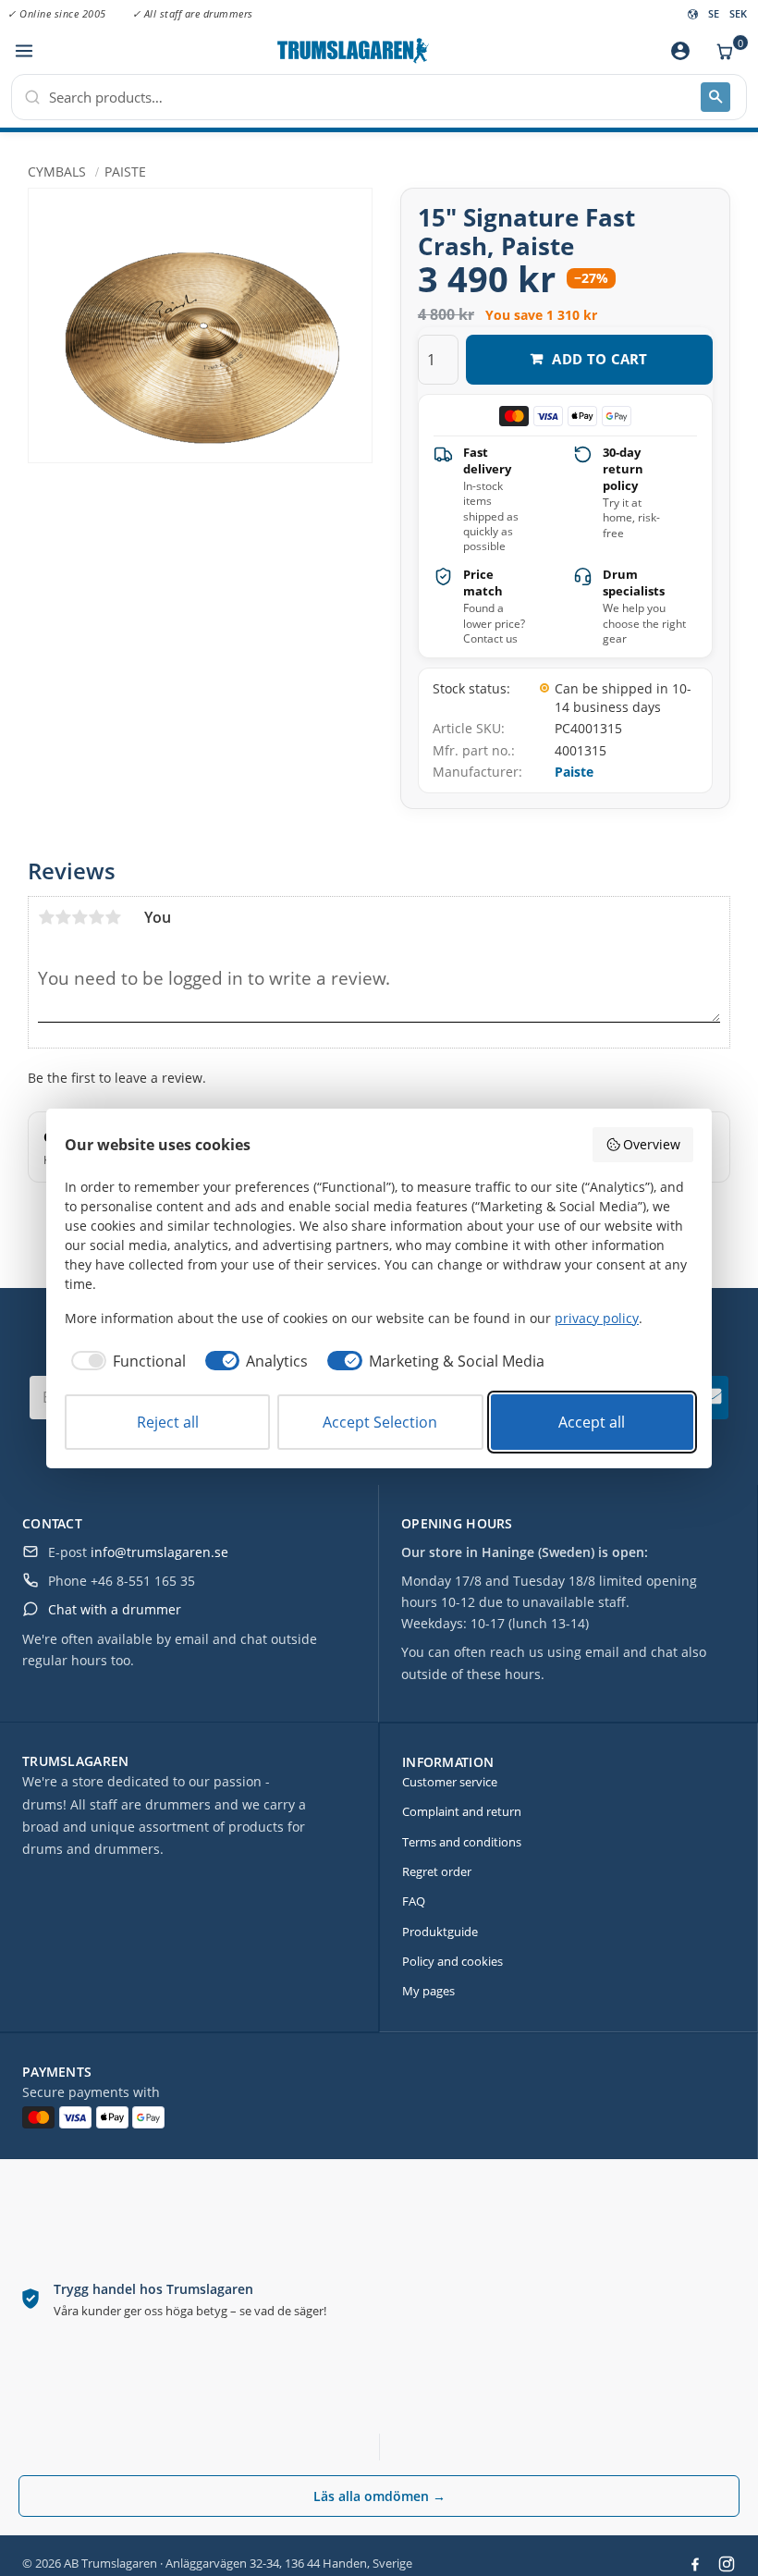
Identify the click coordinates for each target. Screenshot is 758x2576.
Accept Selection (380, 1422)
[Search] (715, 97)
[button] (24, 51)
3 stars (79, 917)
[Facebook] (695, 2564)
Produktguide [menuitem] (440, 1932)
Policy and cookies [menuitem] (452, 1961)
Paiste (574, 772)
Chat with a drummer (115, 1609)
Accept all (592, 1422)
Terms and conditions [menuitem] (462, 1842)
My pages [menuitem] (428, 1991)
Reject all (168, 1422)
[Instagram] (727, 2564)
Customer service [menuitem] (450, 1782)
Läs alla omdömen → (379, 2496)
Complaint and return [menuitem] (462, 1811)
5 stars (113, 917)
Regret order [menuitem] (437, 1871)
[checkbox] (125, 1361)
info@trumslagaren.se (159, 1552)
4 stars (96, 917)
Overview (652, 1144)
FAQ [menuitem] (414, 1901)
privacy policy (597, 1318)
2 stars (63, 917)
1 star (46, 917)
